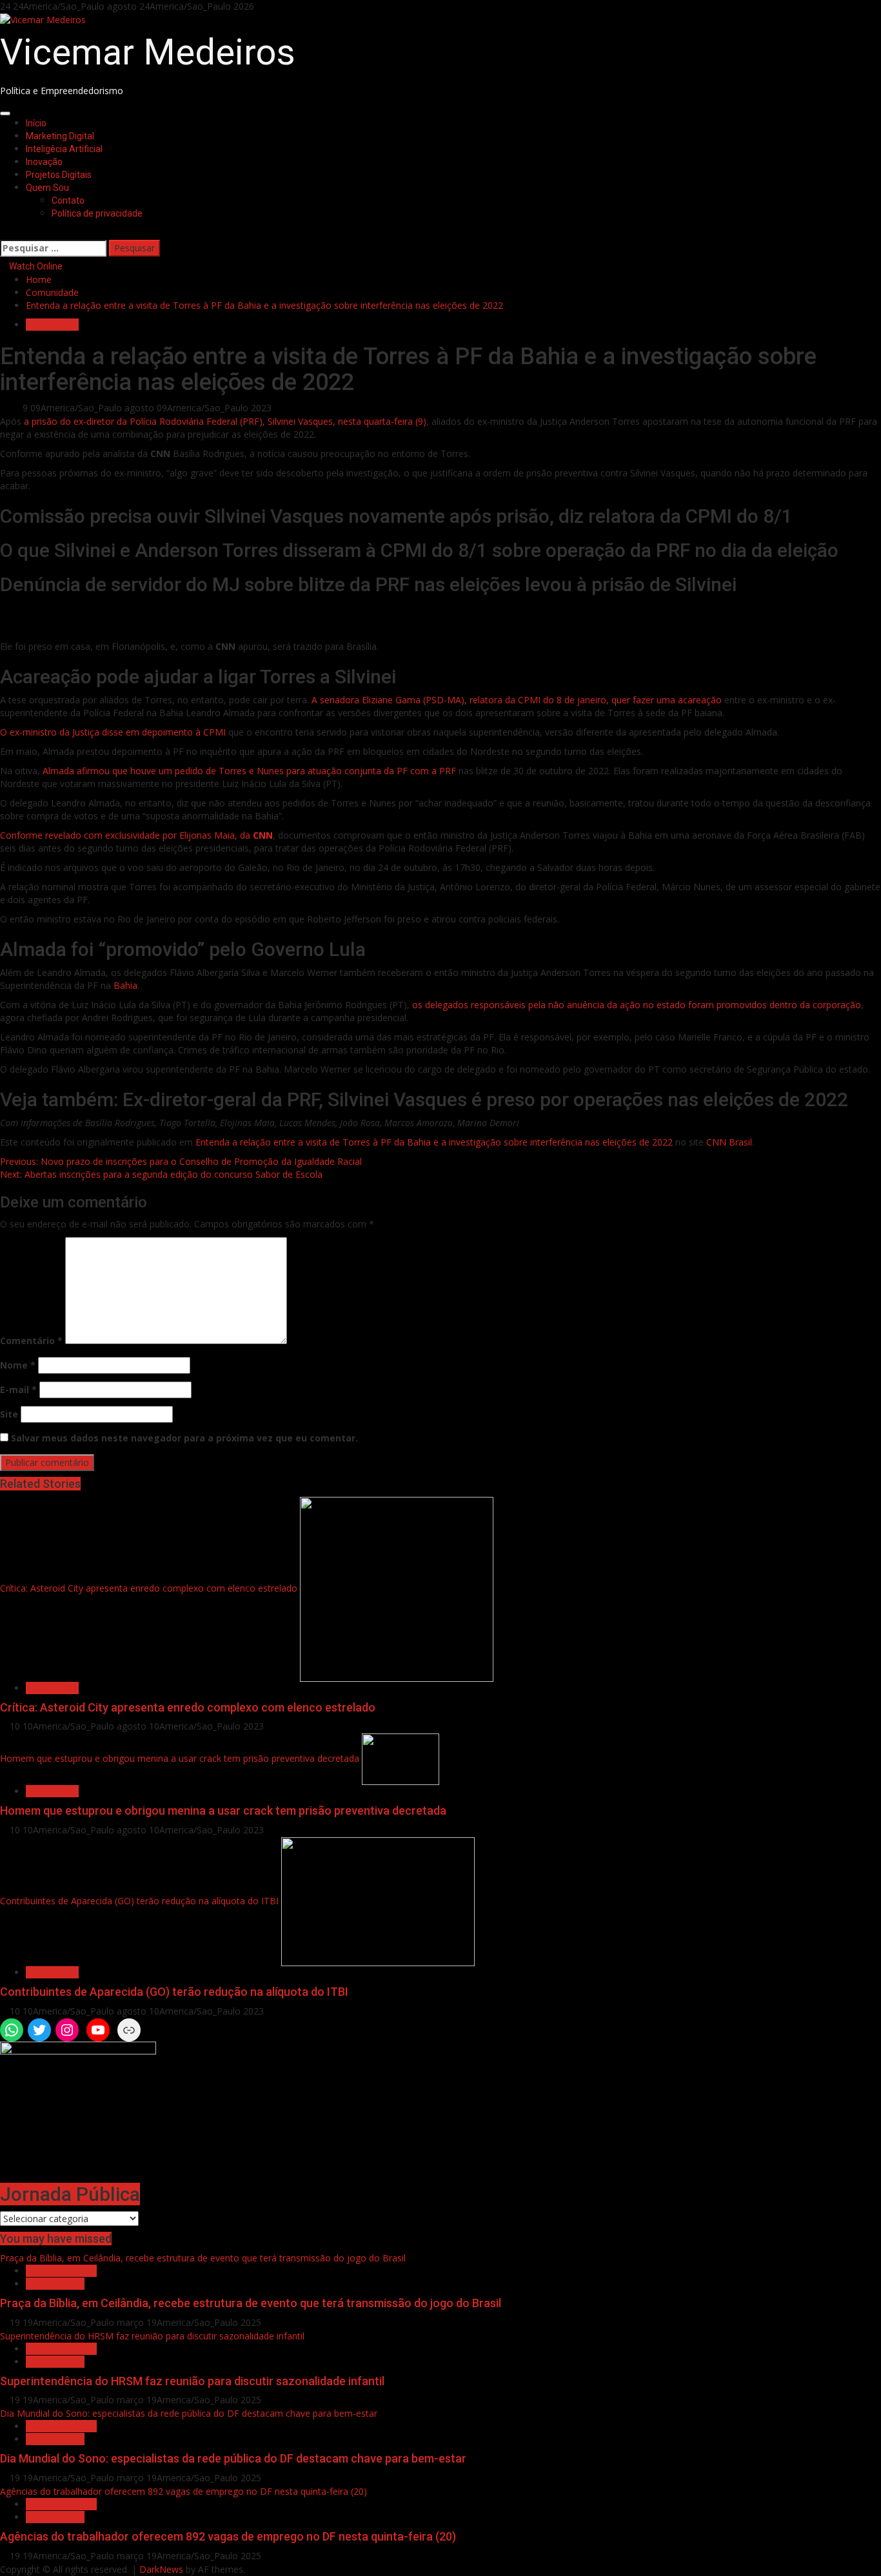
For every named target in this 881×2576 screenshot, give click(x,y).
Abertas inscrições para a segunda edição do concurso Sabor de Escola (161, 1174)
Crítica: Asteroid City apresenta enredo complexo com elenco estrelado (149, 1588)
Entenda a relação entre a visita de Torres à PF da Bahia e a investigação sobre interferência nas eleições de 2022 (434, 1142)
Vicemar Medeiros (148, 52)
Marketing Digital (60, 136)
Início (36, 123)
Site (9, 1414)
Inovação (44, 162)
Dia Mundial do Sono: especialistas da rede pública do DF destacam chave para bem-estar (189, 2413)
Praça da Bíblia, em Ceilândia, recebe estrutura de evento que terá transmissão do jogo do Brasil (203, 2258)
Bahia (125, 985)
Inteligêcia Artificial (64, 149)
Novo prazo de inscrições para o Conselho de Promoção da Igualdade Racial (181, 1161)
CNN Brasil (729, 1142)
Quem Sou (47, 188)
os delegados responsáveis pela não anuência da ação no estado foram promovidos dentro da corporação (637, 1005)
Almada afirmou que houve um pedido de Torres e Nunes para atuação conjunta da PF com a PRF (249, 771)
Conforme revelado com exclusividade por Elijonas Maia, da (136, 835)
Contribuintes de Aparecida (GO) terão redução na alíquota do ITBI (139, 1901)
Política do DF (55, 2284)
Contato (68, 200)
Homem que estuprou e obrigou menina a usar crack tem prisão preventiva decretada (180, 1758)
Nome (18, 1365)
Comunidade (52, 325)
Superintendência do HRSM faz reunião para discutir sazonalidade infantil (152, 2336)
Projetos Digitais (59, 175)
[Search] (4, 232)
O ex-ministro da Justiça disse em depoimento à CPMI (113, 732)
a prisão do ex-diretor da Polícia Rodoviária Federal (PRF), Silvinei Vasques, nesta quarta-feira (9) (225, 421)
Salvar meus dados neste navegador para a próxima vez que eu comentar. (184, 1438)
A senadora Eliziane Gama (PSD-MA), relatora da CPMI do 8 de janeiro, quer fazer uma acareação (517, 700)
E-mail (18, 1390)
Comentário (31, 1341)
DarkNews (161, 2569)
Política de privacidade (97, 213)
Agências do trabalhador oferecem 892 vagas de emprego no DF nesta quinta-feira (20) (183, 2491)
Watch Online (35, 266)
